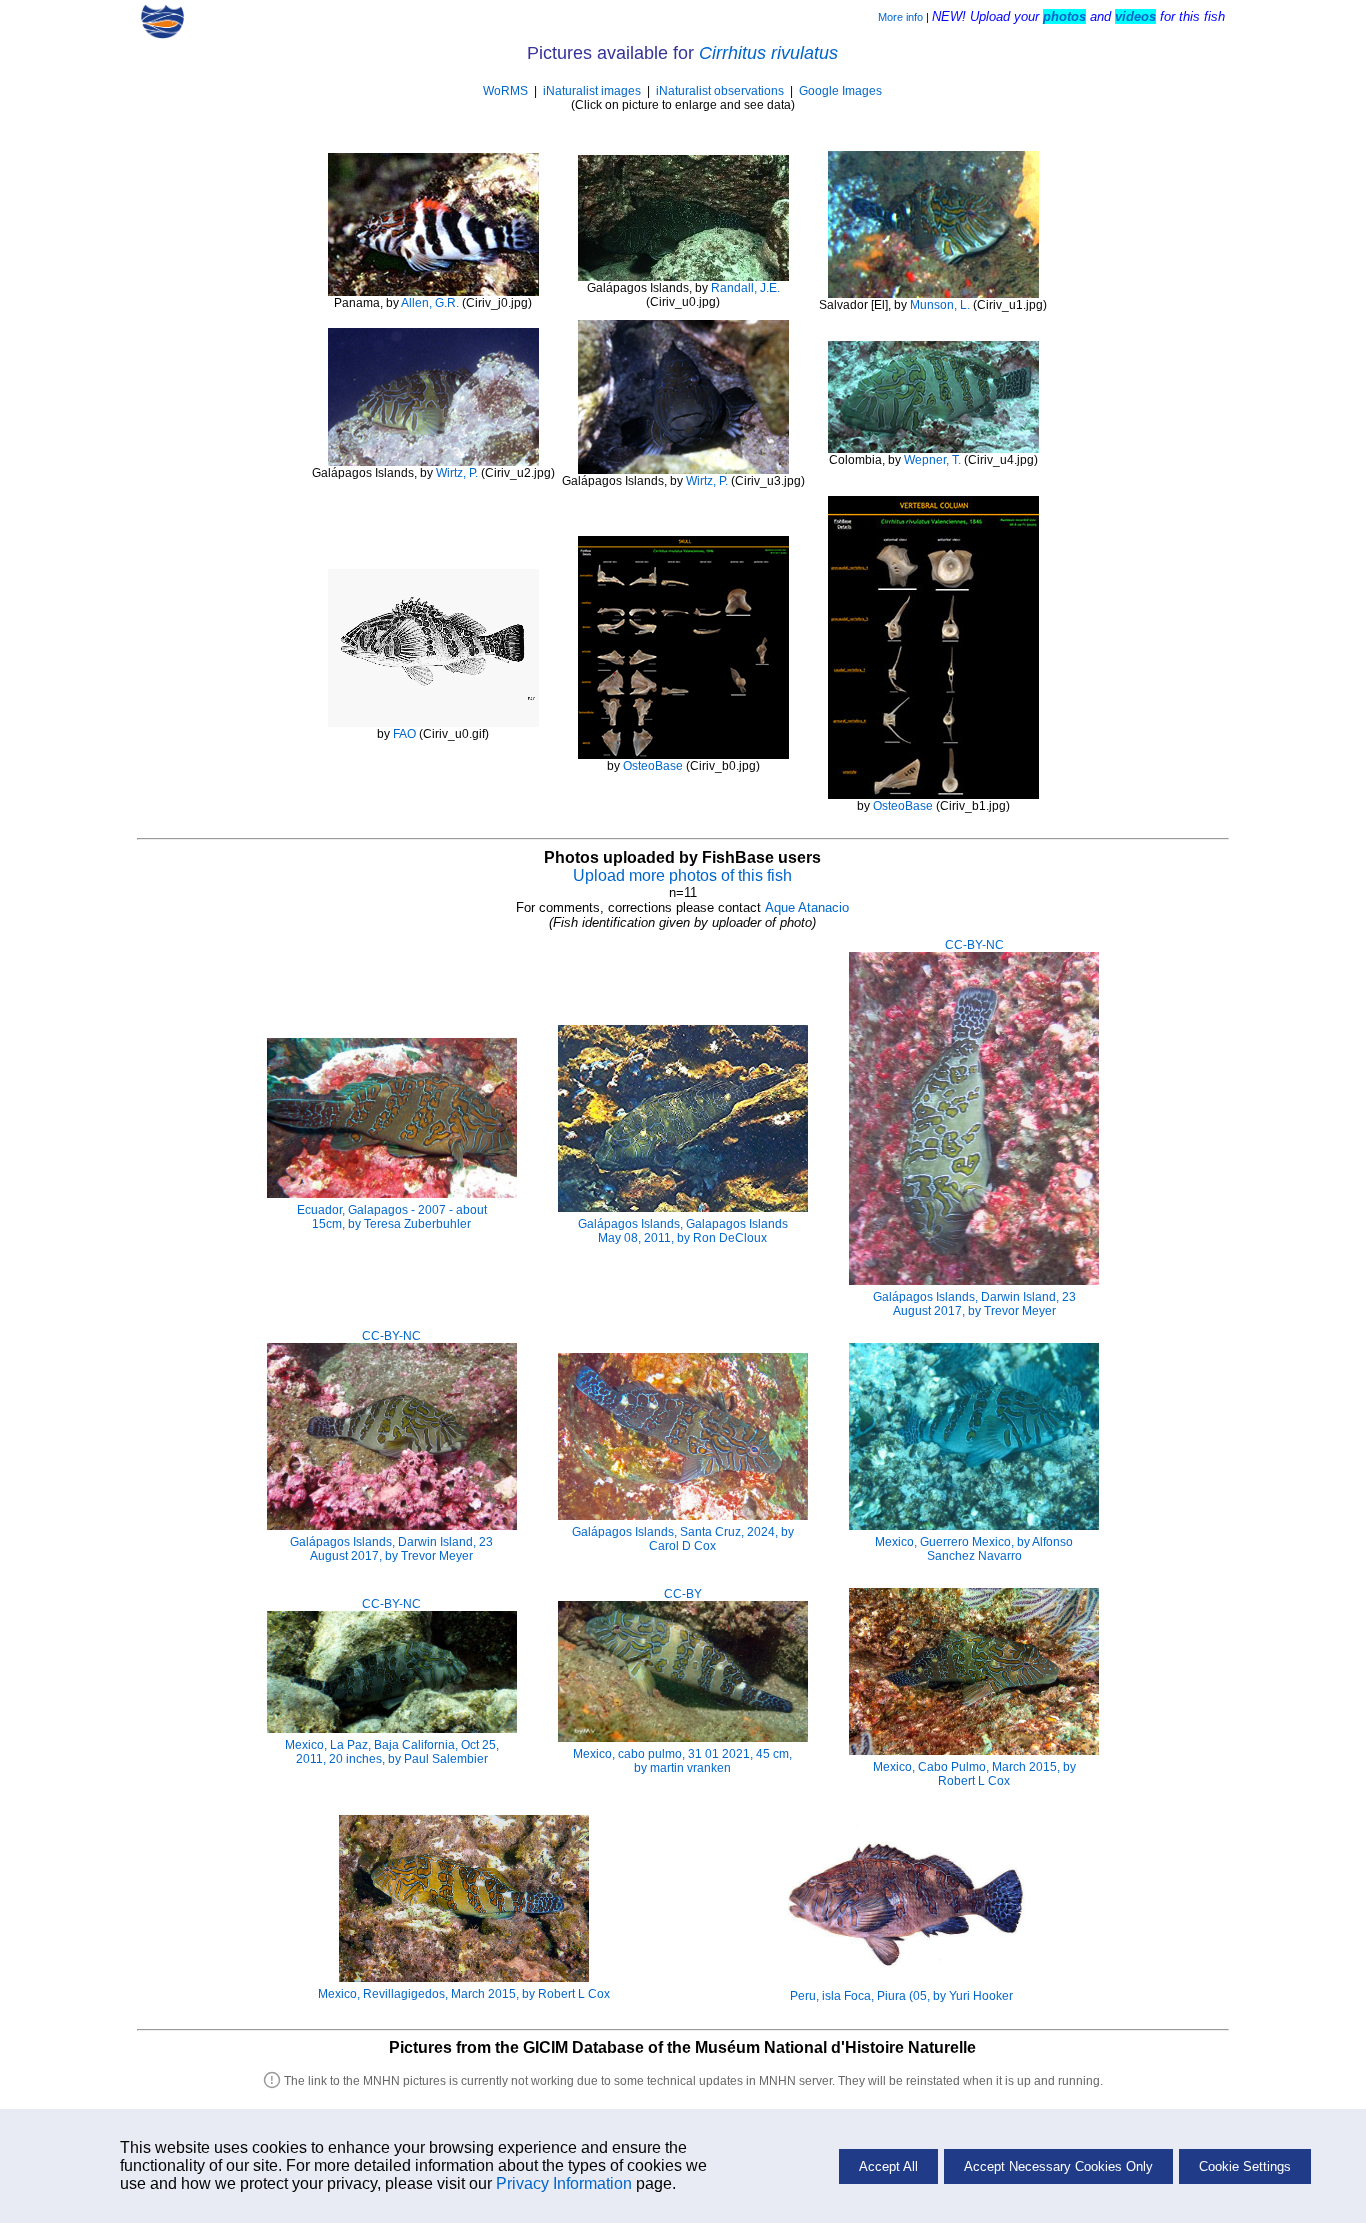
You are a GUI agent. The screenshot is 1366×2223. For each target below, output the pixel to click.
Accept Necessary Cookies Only (1058, 2166)
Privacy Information (564, 2183)
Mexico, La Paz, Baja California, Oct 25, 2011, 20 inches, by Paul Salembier (392, 1752)
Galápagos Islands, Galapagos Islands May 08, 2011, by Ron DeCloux (683, 1231)
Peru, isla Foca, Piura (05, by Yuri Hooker (901, 1996)
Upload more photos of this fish (682, 875)
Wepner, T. (932, 460)
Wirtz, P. (457, 473)
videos (1135, 16)
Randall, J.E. (745, 288)
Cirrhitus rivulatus (768, 53)
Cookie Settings (1245, 2166)
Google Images (840, 91)
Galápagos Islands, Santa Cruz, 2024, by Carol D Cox (683, 1539)
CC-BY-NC (974, 945)
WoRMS (505, 91)
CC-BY (683, 1594)
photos (1064, 16)
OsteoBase (653, 766)
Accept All (888, 2166)
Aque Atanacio (807, 907)
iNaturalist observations (720, 91)
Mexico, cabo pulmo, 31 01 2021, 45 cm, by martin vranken (682, 1761)
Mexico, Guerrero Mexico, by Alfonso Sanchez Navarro (974, 1549)
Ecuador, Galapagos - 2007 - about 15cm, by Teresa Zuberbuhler (392, 1217)
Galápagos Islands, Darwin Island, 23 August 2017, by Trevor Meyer (974, 1304)
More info (900, 17)
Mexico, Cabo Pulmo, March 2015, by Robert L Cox (974, 1774)
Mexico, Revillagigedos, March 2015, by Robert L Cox (464, 1994)
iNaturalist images (592, 91)
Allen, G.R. (430, 303)
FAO (404, 734)
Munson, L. (940, 305)
